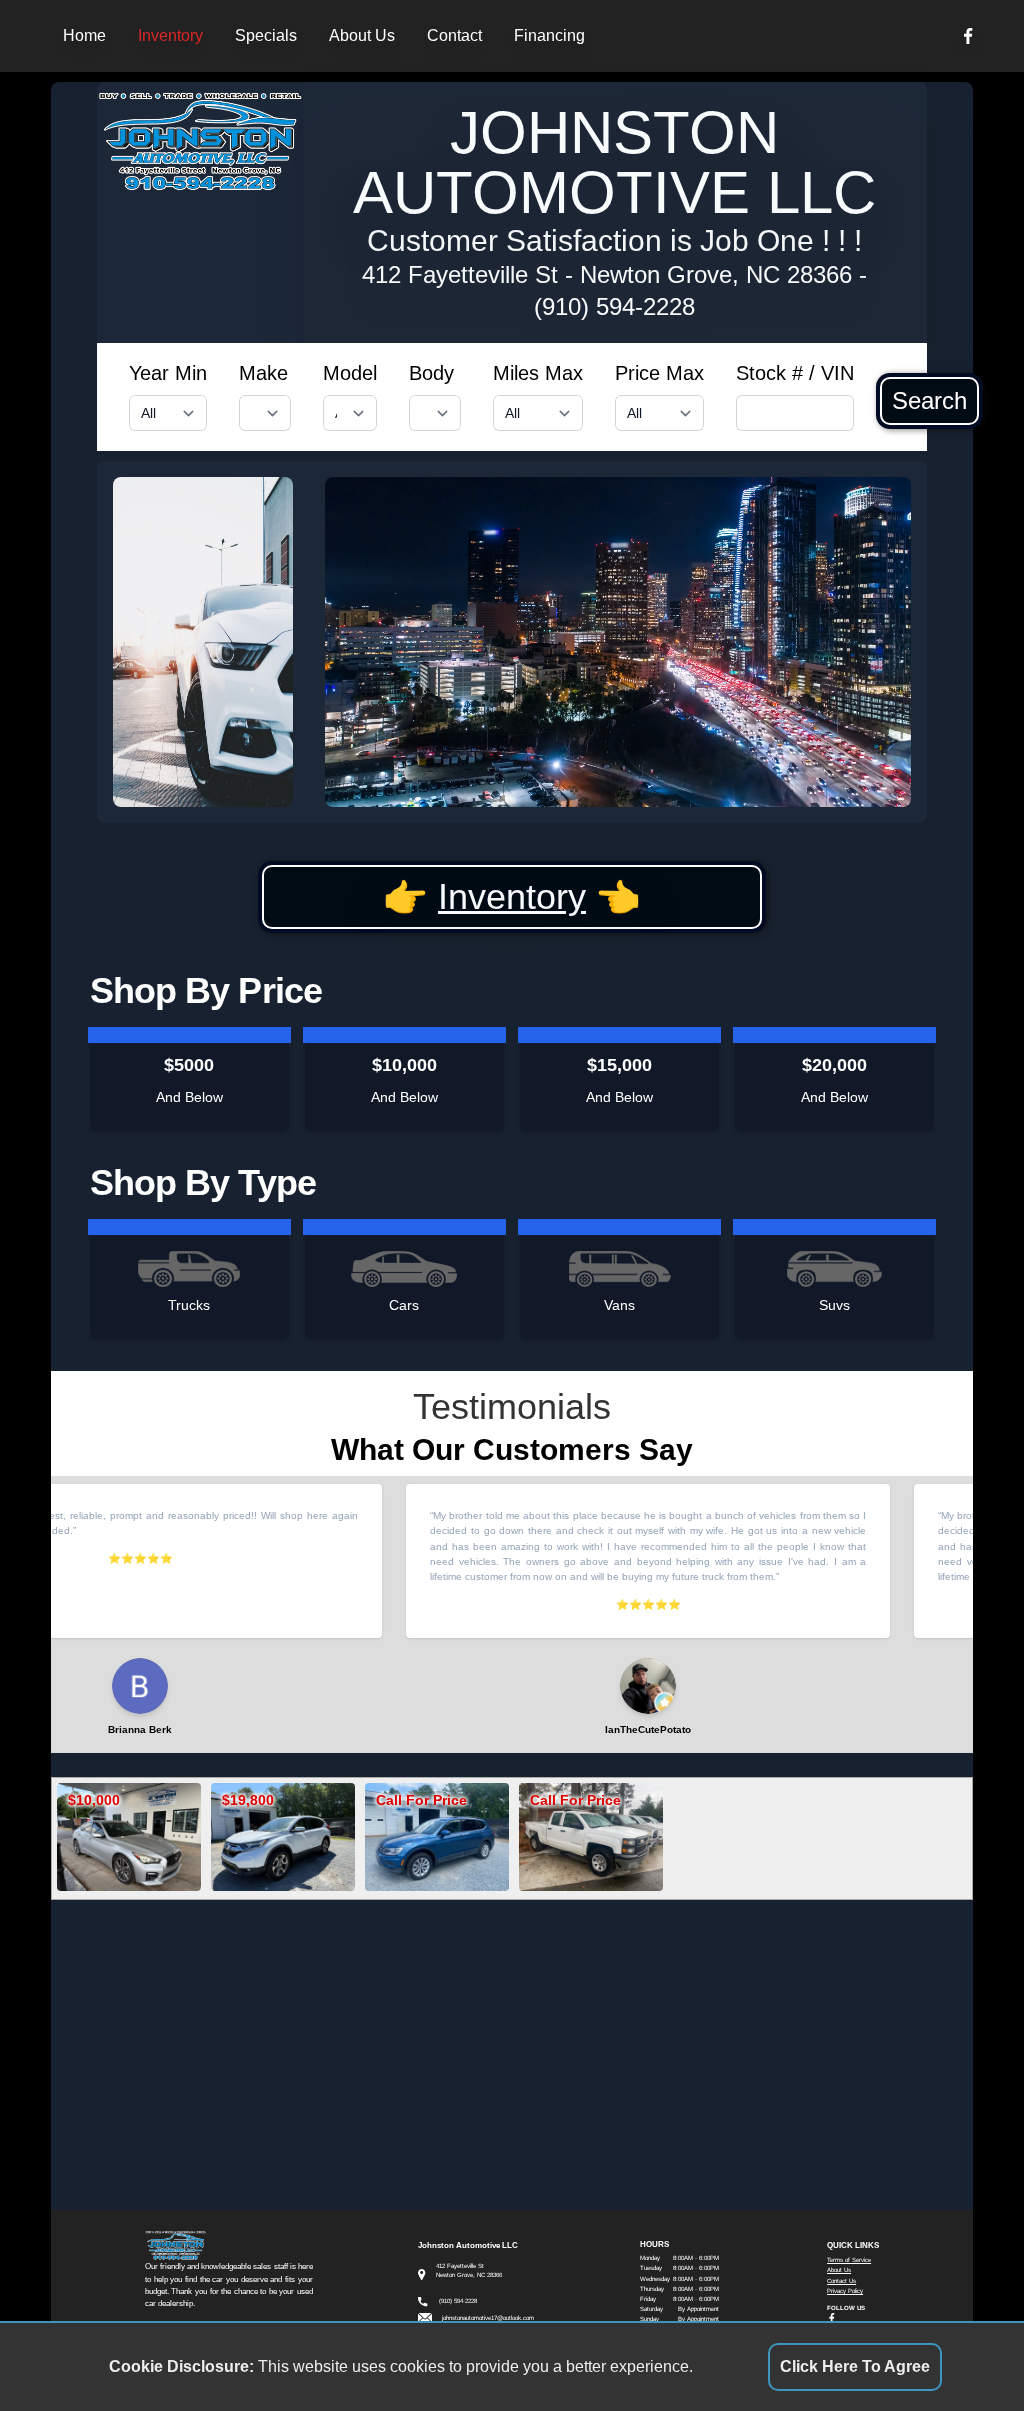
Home (84, 35)
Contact (454, 35)
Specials (266, 35)
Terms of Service (849, 2259)
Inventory (170, 35)
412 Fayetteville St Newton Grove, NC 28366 (607, 274)
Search (929, 401)
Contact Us (841, 2280)
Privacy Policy (845, 2290)
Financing (549, 35)
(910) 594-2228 (614, 306)
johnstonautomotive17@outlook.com (488, 2317)
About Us (362, 35)
